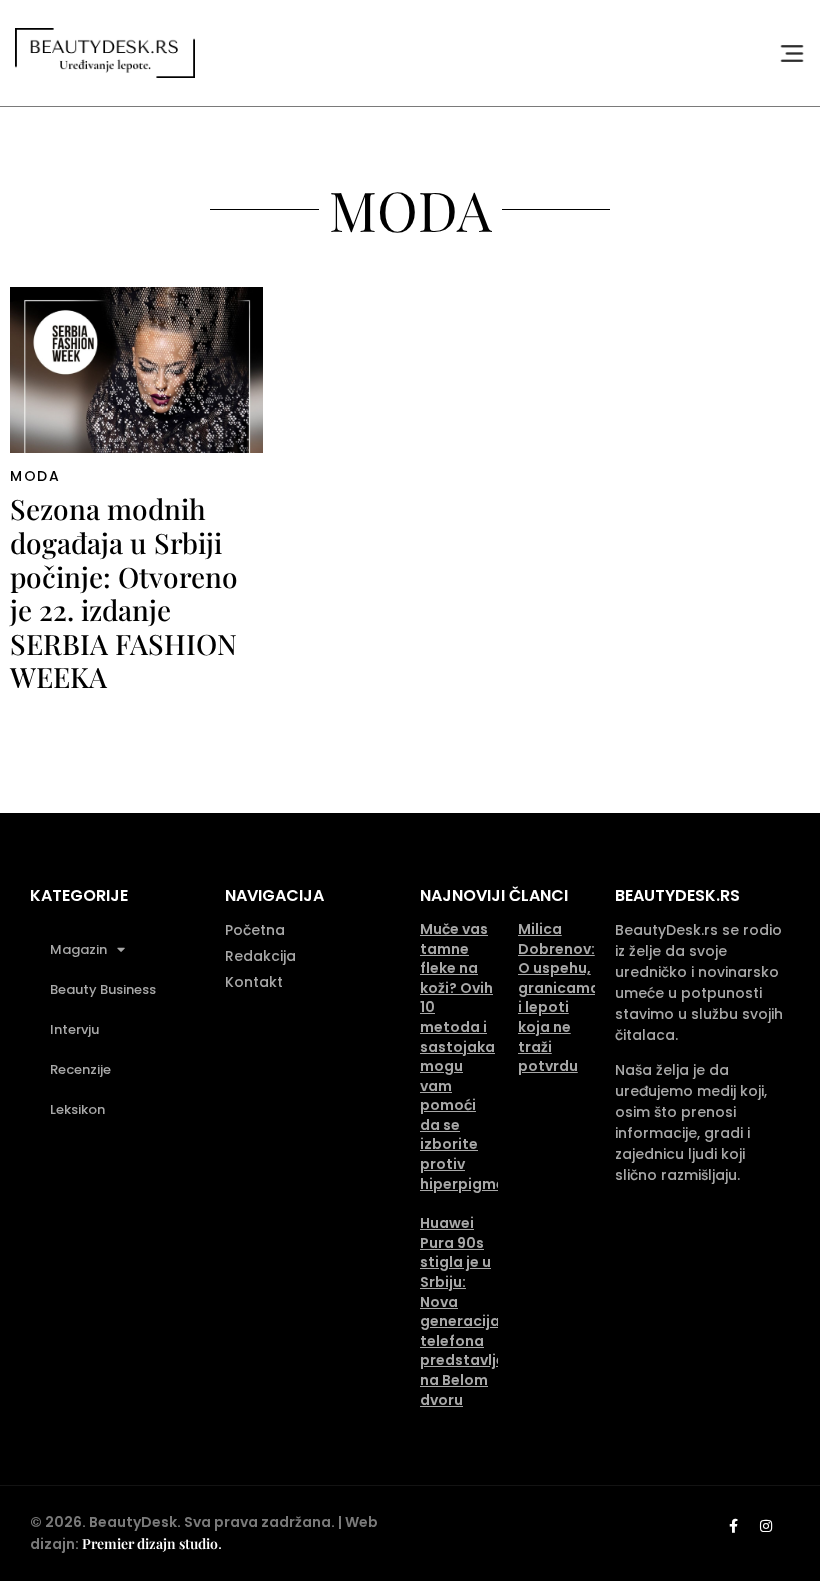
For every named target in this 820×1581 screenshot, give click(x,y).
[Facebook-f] (733, 1526)
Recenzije (80, 1069)
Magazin (78, 949)
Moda (35, 476)
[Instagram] (766, 1526)
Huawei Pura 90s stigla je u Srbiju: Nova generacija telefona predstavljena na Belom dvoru (472, 1311)
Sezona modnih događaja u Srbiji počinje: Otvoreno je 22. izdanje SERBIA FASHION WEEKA (124, 592)
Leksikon (77, 1109)
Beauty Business (103, 989)
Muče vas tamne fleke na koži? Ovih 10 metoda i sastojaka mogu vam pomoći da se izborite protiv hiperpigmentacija (489, 1056)
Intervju (74, 1029)
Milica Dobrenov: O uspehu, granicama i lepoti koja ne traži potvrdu (559, 997)
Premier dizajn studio (150, 1543)
